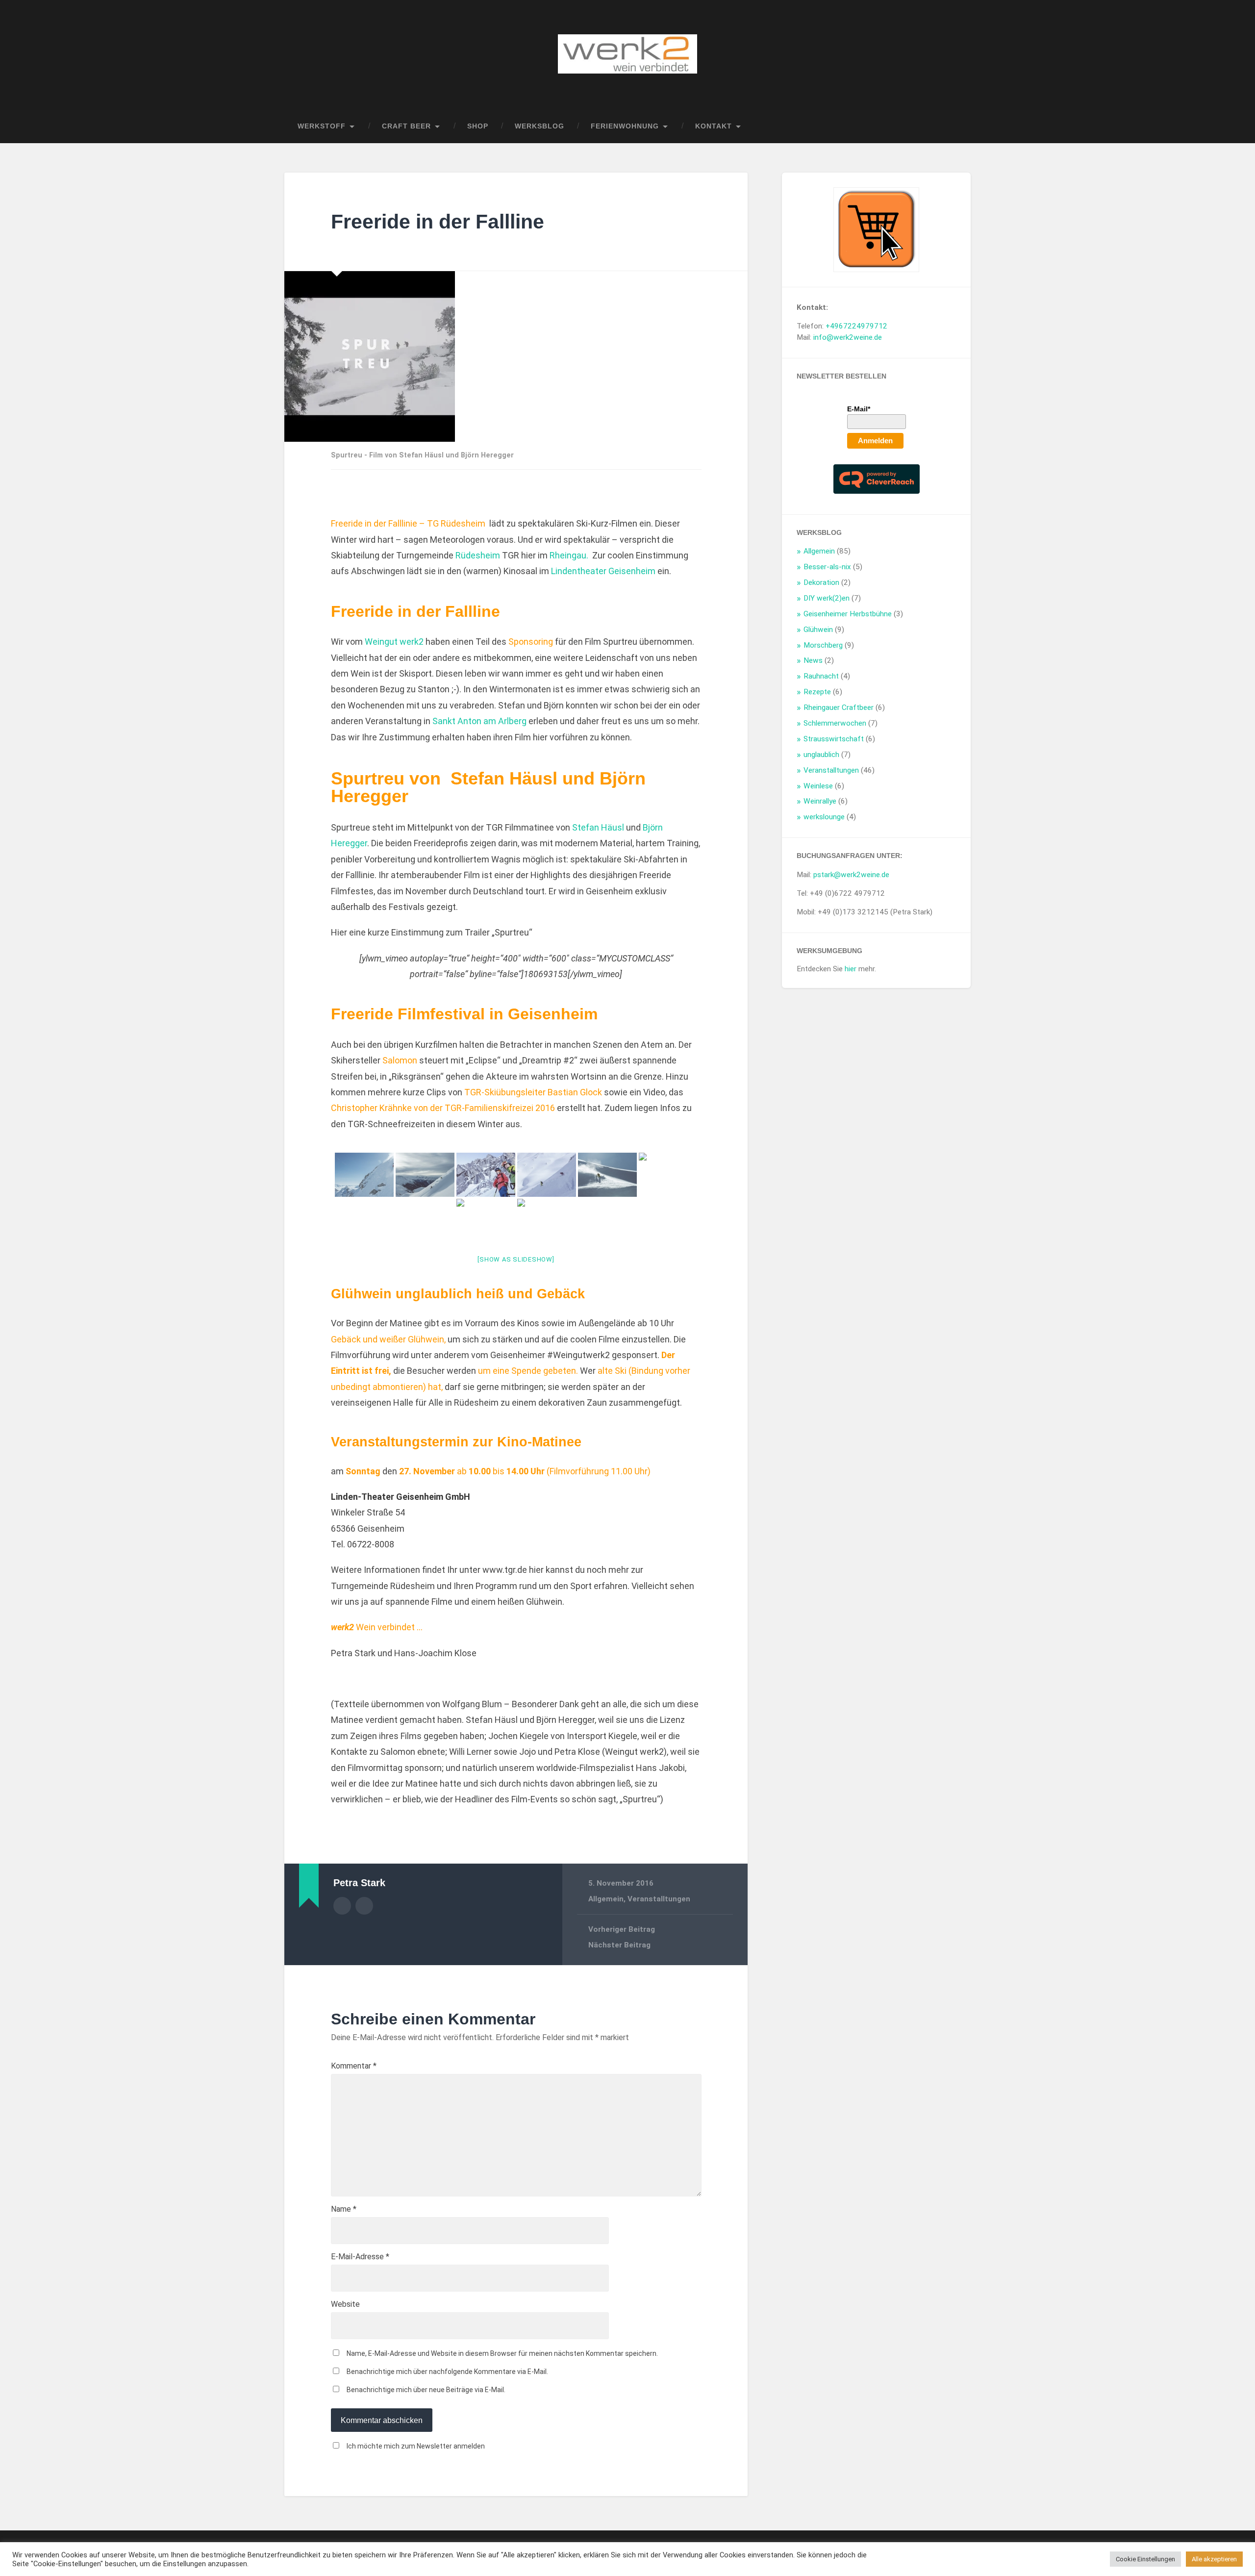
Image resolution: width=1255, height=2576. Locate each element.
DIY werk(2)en (827, 598)
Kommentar (354, 2066)
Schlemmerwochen (835, 723)
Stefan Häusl (598, 827)
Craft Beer (406, 126)
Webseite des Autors (364, 1906)
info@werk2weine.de (848, 337)
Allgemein (606, 1899)
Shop (478, 126)
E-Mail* (859, 409)
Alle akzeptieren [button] (1214, 2559)
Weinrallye (820, 801)
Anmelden (875, 441)
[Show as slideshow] (516, 1259)
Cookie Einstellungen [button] (1145, 2559)
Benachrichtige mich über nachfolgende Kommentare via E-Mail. (447, 2372)
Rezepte (817, 692)
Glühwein (426, 1339)
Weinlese (818, 786)
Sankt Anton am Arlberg (479, 721)
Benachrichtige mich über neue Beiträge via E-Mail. (426, 2390)
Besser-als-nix (827, 567)
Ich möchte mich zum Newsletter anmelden (416, 2446)
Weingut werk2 (394, 642)
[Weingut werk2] (627, 55)
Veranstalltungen (659, 1899)
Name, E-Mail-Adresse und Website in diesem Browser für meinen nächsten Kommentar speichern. (502, 2353)
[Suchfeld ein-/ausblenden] (954, 126)
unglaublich (821, 755)
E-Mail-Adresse (360, 2257)
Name (344, 2209)
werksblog (540, 126)
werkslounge (824, 817)
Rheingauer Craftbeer (839, 707)
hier (851, 969)
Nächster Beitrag (619, 1945)
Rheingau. (569, 555)
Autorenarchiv (342, 1906)
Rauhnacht (821, 676)
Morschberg (823, 645)
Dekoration (821, 582)
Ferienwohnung (625, 126)
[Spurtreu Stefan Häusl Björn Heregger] (364, 1175)
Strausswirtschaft (834, 739)
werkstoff (322, 126)
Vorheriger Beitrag (622, 1929)
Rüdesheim (478, 555)
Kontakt (714, 126)
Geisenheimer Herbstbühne (848, 614)
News (813, 660)
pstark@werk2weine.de (851, 875)
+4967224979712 (856, 326)
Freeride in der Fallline (438, 222)
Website (345, 2304)
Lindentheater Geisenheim (603, 571)
